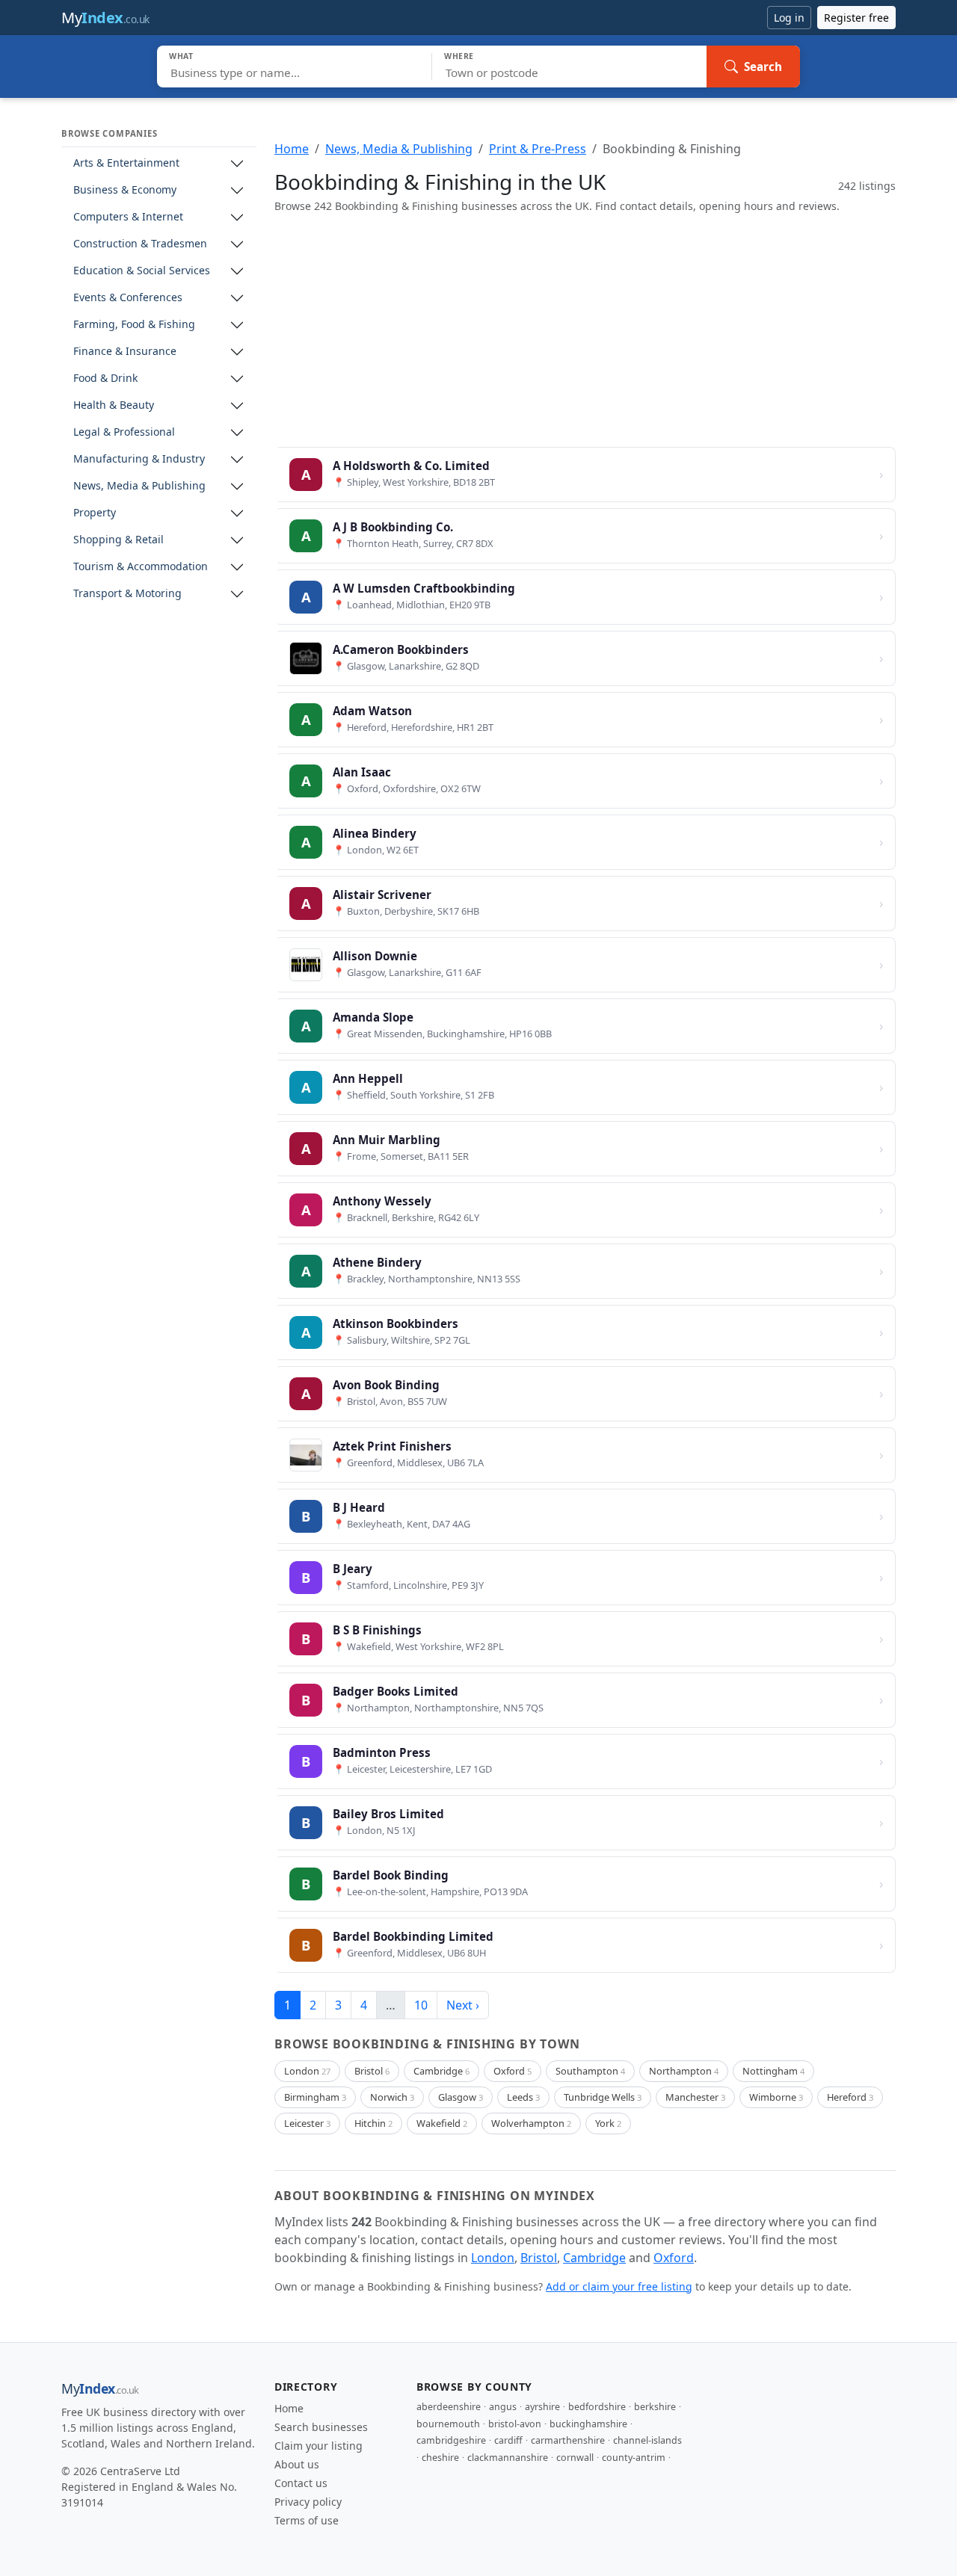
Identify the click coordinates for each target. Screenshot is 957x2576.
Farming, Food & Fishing (134, 325)
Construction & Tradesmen (140, 244)
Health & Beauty (114, 405)
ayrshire (542, 2407)
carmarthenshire (568, 2440)
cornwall (575, 2458)
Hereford (850, 2097)
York (608, 2123)
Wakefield (442, 2123)
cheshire (440, 2458)
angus (503, 2407)
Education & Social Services (142, 271)
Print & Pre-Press (538, 149)
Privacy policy (308, 2502)
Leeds (523, 2097)
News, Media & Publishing (139, 486)
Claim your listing (319, 2446)
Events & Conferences (128, 298)
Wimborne (776, 2097)
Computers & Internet (128, 217)
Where (459, 56)
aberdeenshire (449, 2407)
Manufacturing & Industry (139, 459)
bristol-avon (515, 2424)
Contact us (301, 2483)
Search (763, 67)
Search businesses (321, 2427)
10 (421, 2005)
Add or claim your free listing (619, 2286)
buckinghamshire (588, 2424)
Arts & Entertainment (126, 163)
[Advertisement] (585, 330)
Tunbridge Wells (603, 2097)
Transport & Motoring (127, 594)
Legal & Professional (124, 432)
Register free (856, 18)
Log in (789, 18)
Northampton (684, 2071)
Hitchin (373, 2123)
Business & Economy (125, 190)
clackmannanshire (508, 2458)
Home (292, 149)
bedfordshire (597, 2407)
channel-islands (647, 2440)
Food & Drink (105, 379)
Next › (463, 2005)
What (181, 56)
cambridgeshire (451, 2440)
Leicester (307, 2123)
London (307, 2071)
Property (95, 513)
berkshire (655, 2407)
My (105, 18)
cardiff (508, 2440)
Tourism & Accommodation (141, 567)
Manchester (695, 2097)
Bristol (372, 2071)
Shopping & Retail (119, 540)
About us (297, 2464)
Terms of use (307, 2520)
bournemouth (448, 2424)
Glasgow (461, 2097)
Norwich (392, 2097)
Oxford (513, 2071)
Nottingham (773, 2071)
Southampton (590, 2071)
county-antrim (634, 2458)
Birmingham (315, 2097)
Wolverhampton (531, 2123)
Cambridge (441, 2071)
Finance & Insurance (125, 352)
